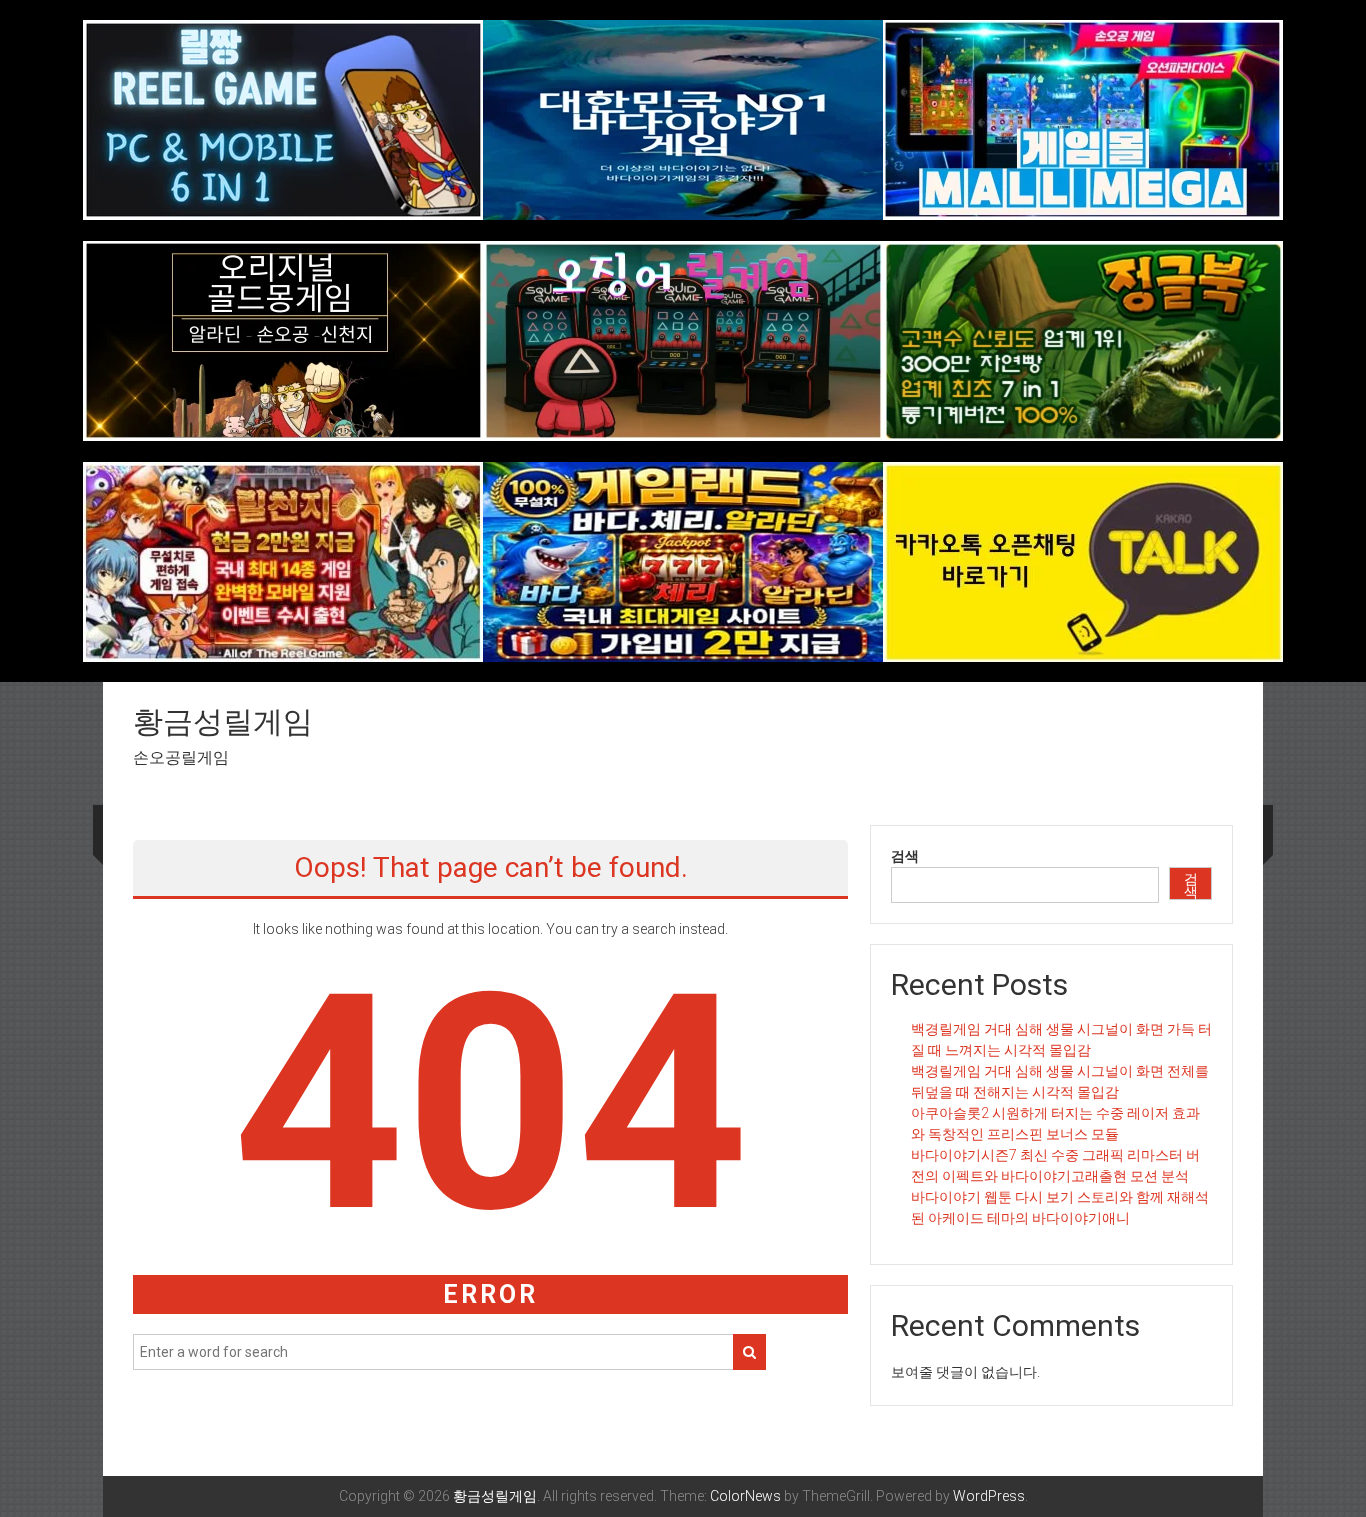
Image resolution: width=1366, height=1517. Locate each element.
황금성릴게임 (223, 721)
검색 (905, 856)
